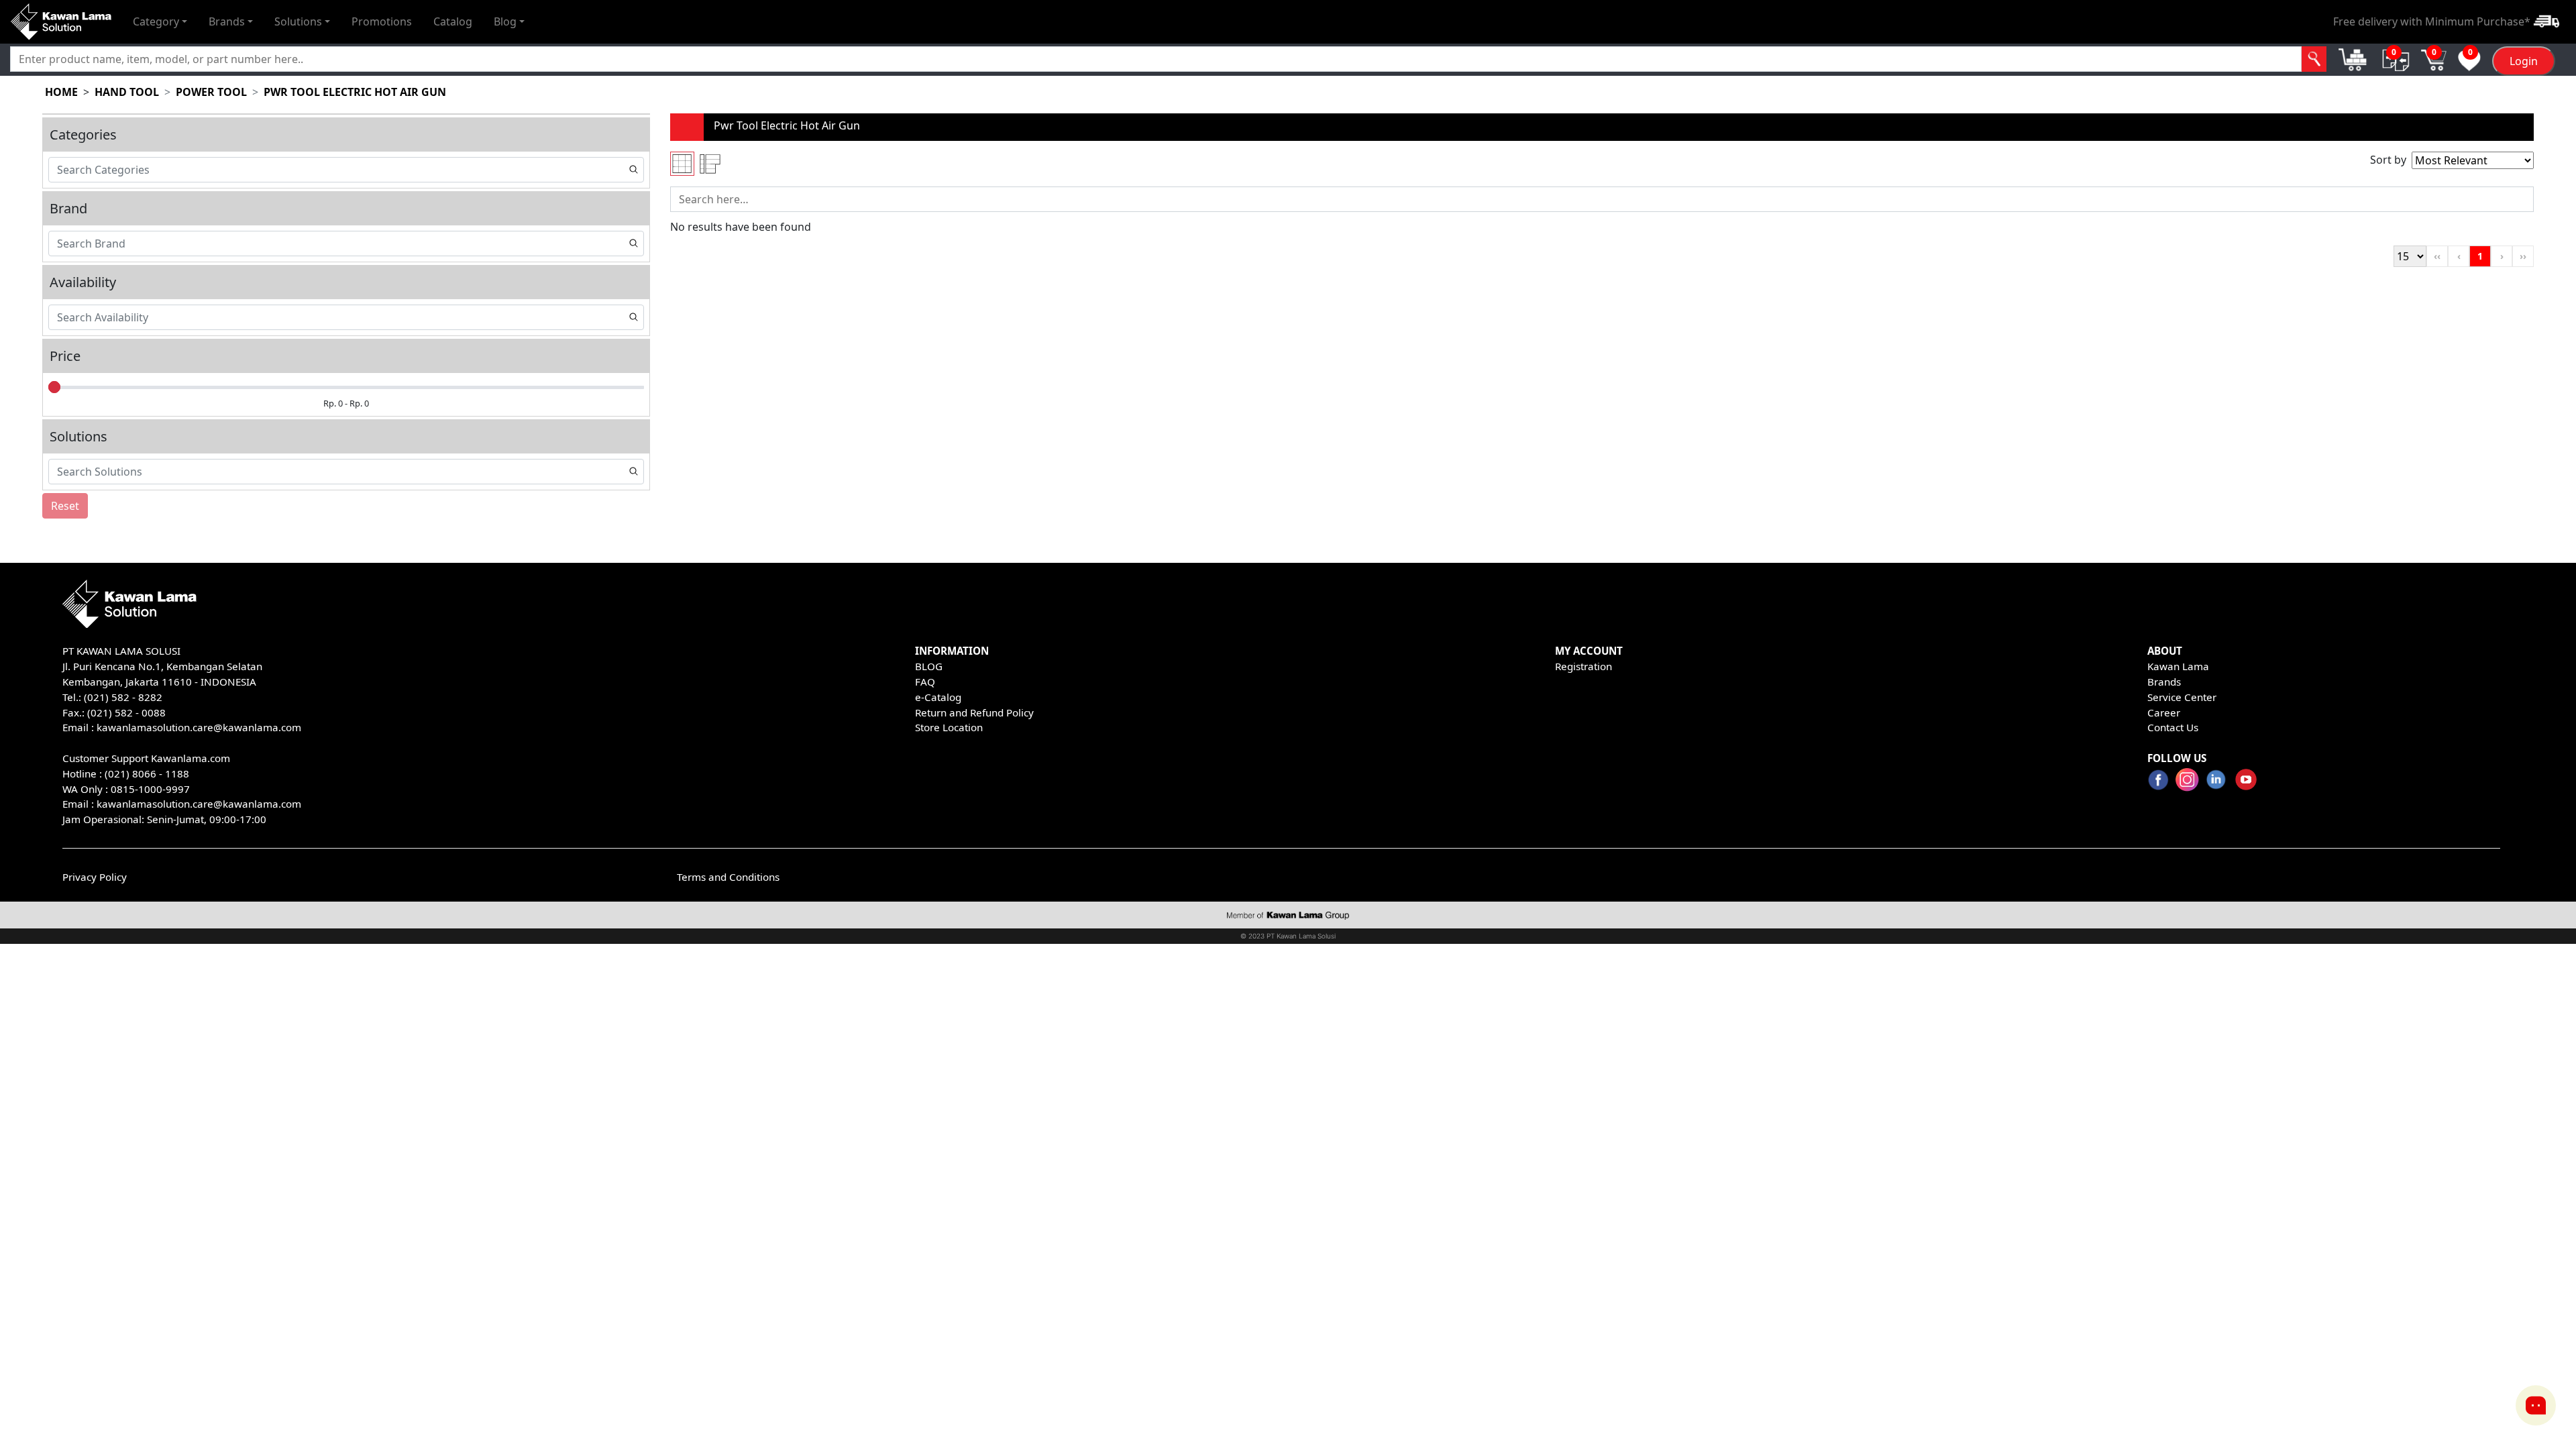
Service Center (2182, 697)
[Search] (2314, 59)
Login (2524, 61)
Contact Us (2173, 727)
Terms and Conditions (728, 877)
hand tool (127, 92)
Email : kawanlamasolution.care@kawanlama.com (182, 804)
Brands (2164, 682)
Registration (1584, 666)
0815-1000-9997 (150, 789)
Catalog (453, 21)
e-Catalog (938, 697)
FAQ (925, 682)
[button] (160, 21)
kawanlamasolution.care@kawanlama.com (199, 727)
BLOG (929, 666)
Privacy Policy (95, 877)
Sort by (2388, 160)
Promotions (382, 21)
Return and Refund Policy (974, 712)
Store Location (949, 727)
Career (2164, 712)
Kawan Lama (2178, 666)
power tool (211, 92)
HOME (61, 92)
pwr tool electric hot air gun (355, 92)
